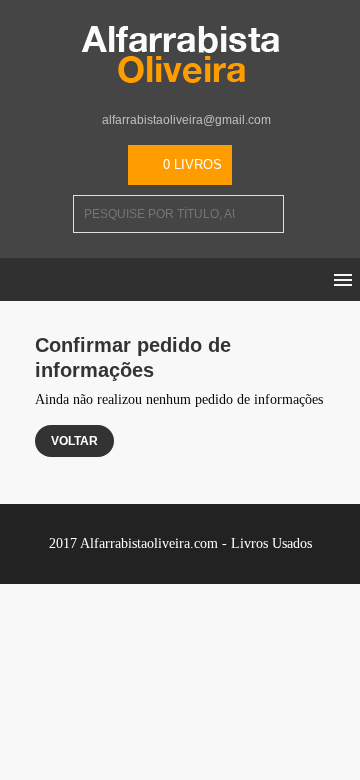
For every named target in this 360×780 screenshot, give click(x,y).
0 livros (192, 164)
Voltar (74, 441)
